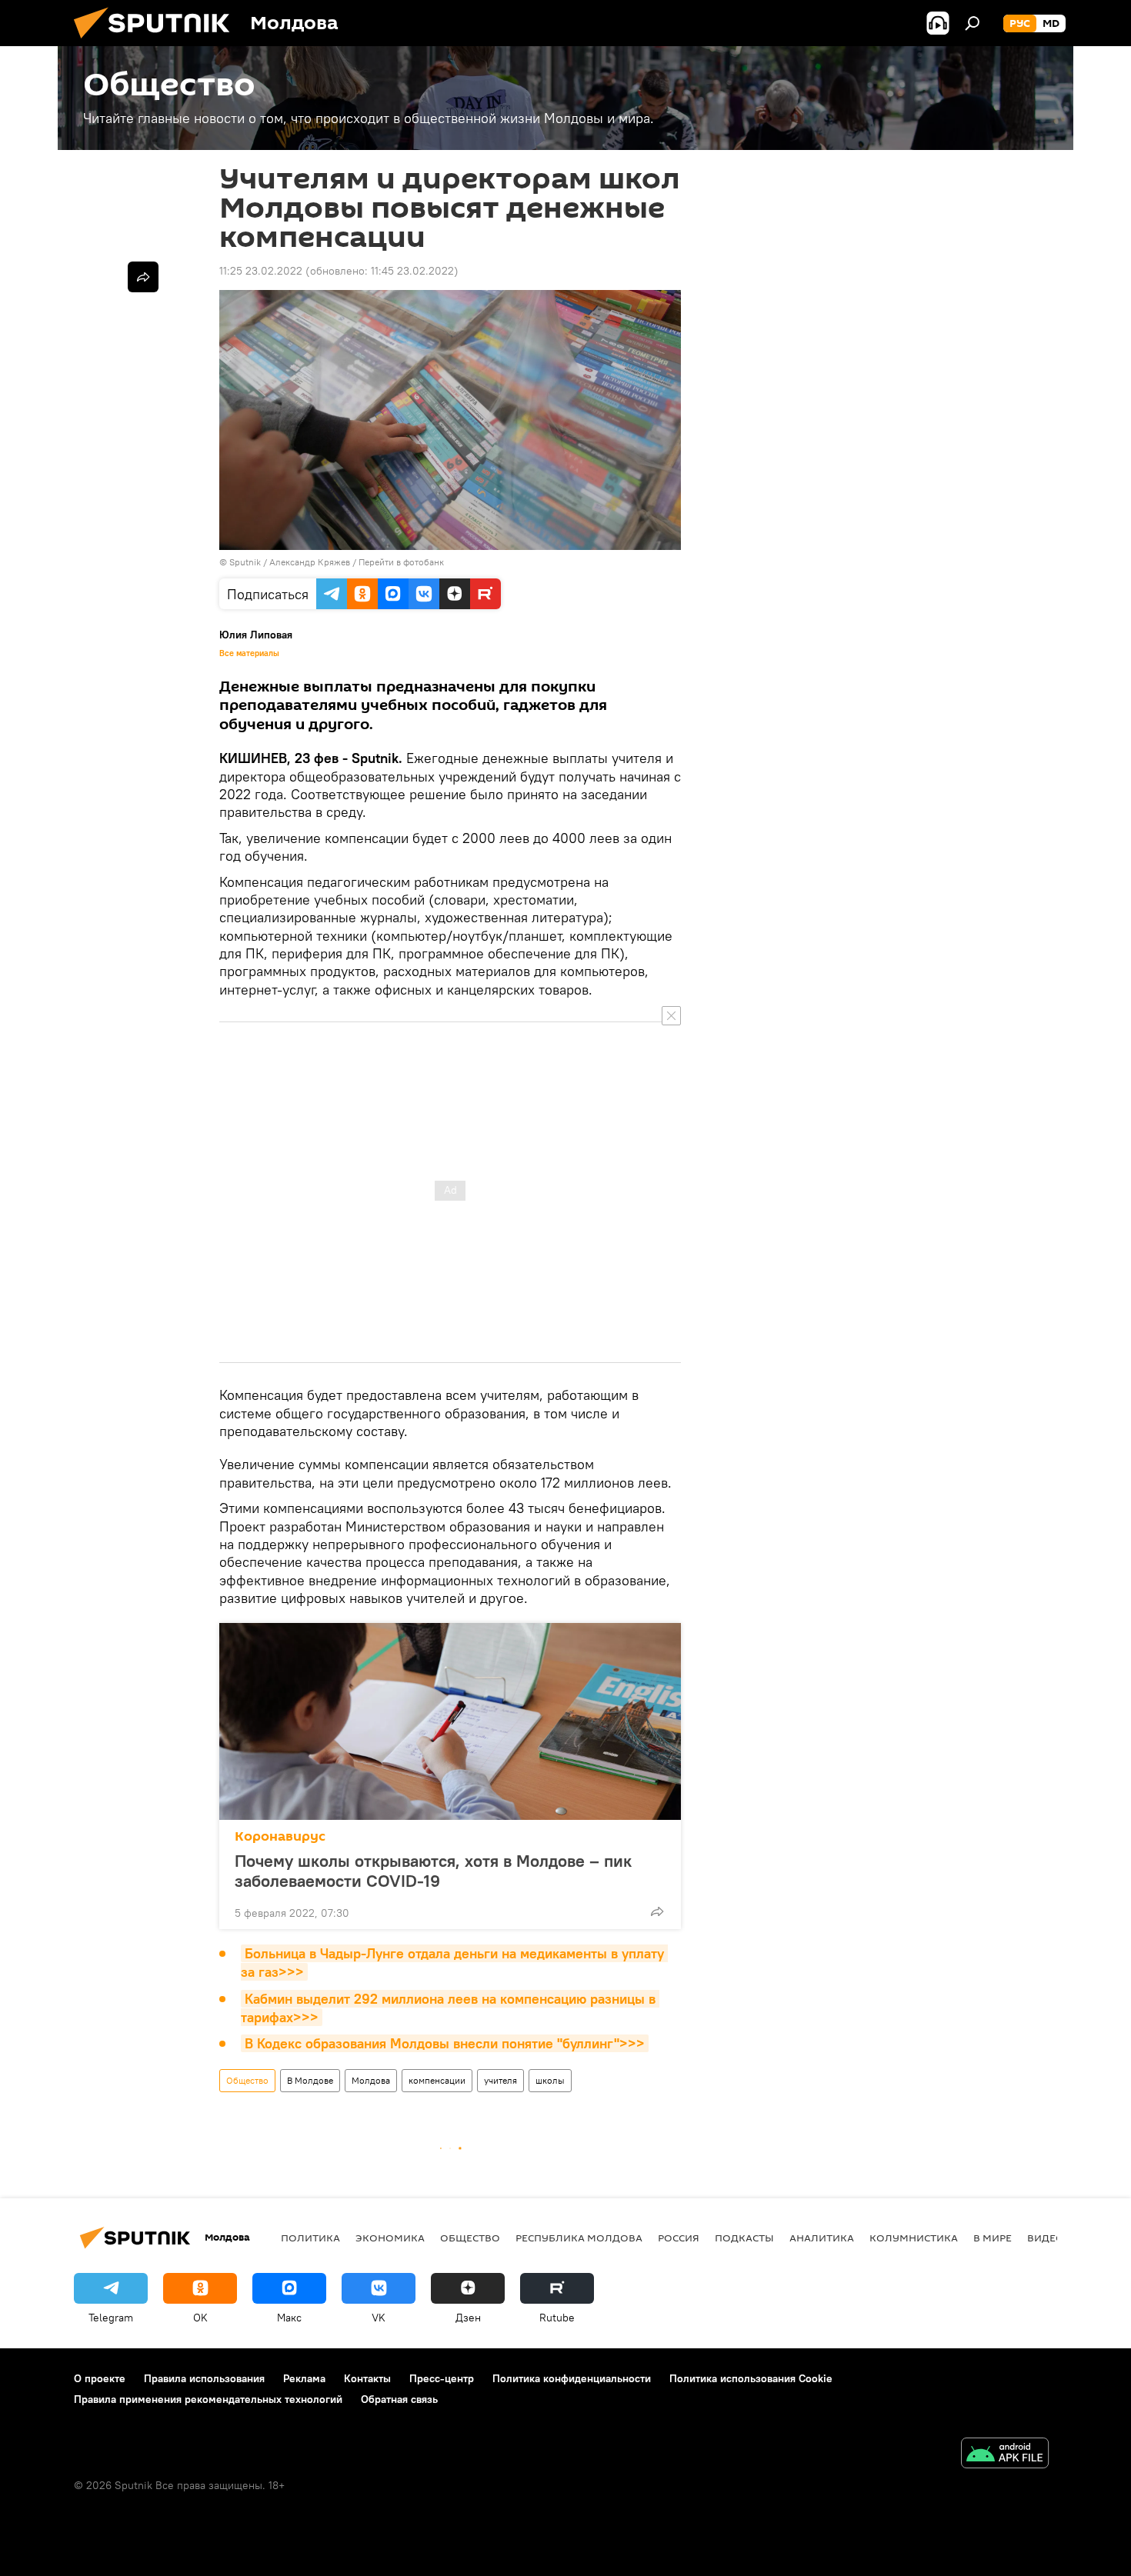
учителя (500, 2080)
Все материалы (249, 653)
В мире (993, 2238)
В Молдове (310, 2080)
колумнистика (914, 2238)
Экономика (390, 2238)
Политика (310, 2238)
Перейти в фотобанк (401, 562)
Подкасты (744, 2238)
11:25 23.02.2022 (261, 271)
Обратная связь (399, 2399)
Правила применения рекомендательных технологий (208, 2399)
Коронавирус (280, 1836)
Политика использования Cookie (751, 2378)
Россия (679, 2238)
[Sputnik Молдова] (158, 42)
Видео (1046, 2238)
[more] (657, 1911)
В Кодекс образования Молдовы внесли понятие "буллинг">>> (445, 2043)
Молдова (371, 2080)
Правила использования (204, 2378)
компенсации (437, 2080)
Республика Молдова (579, 2238)
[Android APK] (1005, 2455)
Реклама (304, 2378)
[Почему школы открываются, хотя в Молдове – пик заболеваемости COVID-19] (450, 1721)
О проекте (100, 2378)
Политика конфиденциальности (572, 2378)
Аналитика (822, 2238)
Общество (247, 2080)
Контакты (367, 2378)
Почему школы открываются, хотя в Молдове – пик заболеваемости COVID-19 (433, 1871)
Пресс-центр (442, 2378)
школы (550, 2080)
